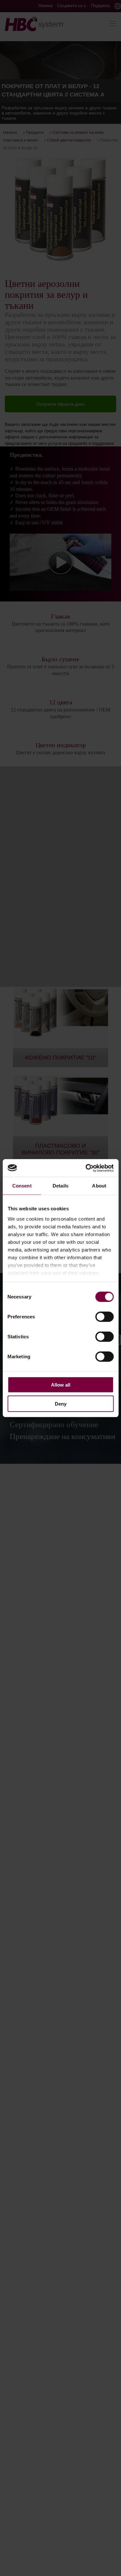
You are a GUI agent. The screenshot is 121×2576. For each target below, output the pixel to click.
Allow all (61, 1385)
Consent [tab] (22, 1186)
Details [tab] (60, 1186)
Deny (61, 1404)
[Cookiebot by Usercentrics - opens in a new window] (86, 1168)
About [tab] (99, 1186)
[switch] (104, 1317)
